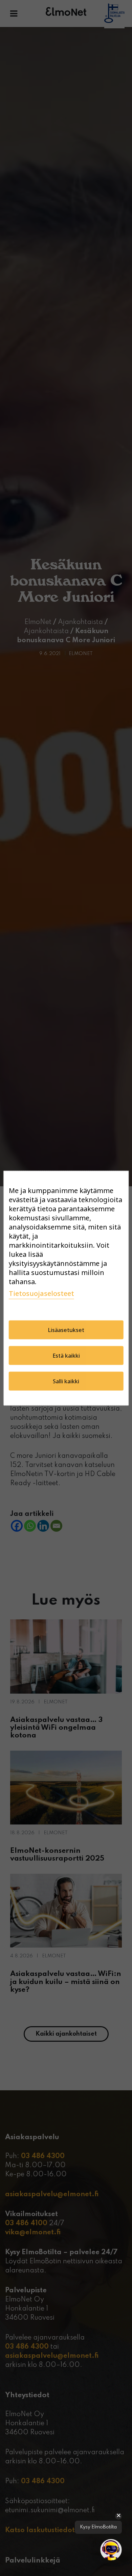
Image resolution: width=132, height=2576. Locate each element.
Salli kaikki (66, 1381)
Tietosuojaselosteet (41, 1293)
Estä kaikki (66, 1355)
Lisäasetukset (66, 1330)
